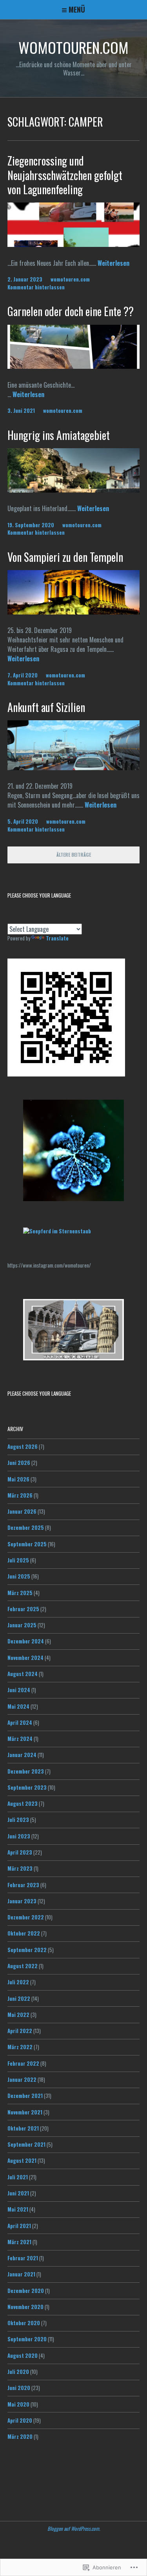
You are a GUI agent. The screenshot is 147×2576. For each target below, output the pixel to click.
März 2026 (20, 1495)
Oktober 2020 (24, 2323)
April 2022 (20, 2031)
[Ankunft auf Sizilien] (74, 767)
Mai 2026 (18, 1479)
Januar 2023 (22, 1901)
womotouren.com (70, 279)
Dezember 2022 (26, 1917)
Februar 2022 (23, 2063)
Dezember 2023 (26, 1771)
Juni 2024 (19, 1690)
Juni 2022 (19, 1998)
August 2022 (23, 1966)
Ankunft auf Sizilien (46, 707)
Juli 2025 (18, 1560)
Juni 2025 (19, 1576)
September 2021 (26, 2144)
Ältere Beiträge (74, 855)
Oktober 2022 (24, 1933)
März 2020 (20, 2436)
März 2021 (19, 2242)
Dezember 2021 (25, 2096)
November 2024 (25, 1658)
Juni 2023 (19, 1836)
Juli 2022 (18, 1982)
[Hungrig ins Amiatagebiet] (74, 490)
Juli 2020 (18, 2372)
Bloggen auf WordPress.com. (74, 2528)
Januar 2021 (21, 2274)
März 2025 (20, 1593)
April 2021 (19, 2226)
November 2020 (25, 2307)
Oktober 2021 (23, 2128)
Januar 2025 (22, 1625)
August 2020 (23, 2355)
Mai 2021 (18, 2209)
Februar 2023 (23, 1885)
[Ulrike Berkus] (57, 1231)
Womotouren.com (73, 47)
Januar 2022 (22, 2079)
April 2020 (20, 2420)
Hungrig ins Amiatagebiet (59, 435)
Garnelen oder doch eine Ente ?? (71, 311)
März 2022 (20, 2047)
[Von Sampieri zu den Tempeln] (74, 612)
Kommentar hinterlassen (36, 287)
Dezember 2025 (26, 1527)
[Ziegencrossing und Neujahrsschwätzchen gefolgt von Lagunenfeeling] (74, 244)
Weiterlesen (113, 263)
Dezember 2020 (26, 2291)
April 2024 (20, 1722)
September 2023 (27, 1787)
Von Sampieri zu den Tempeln (65, 557)
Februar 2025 (23, 1609)
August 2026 (23, 1446)
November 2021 (25, 2112)
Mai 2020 (18, 2404)
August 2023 (23, 1803)
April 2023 (20, 1852)
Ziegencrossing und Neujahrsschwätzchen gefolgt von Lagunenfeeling (65, 175)
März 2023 (20, 1868)
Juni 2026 (19, 1463)
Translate (57, 938)
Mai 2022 (18, 2015)
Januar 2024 (22, 1755)
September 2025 (27, 1544)
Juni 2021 (18, 2193)
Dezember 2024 (26, 1641)
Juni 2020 (19, 2388)
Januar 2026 (22, 1511)
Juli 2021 (18, 2177)
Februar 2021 (23, 2258)
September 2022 (27, 1950)
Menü (77, 9)
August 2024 (23, 1674)
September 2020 (27, 2339)
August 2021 (22, 2160)
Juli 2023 (18, 1820)
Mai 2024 (18, 1706)
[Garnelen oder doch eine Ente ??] (74, 366)
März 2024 (20, 1739)
